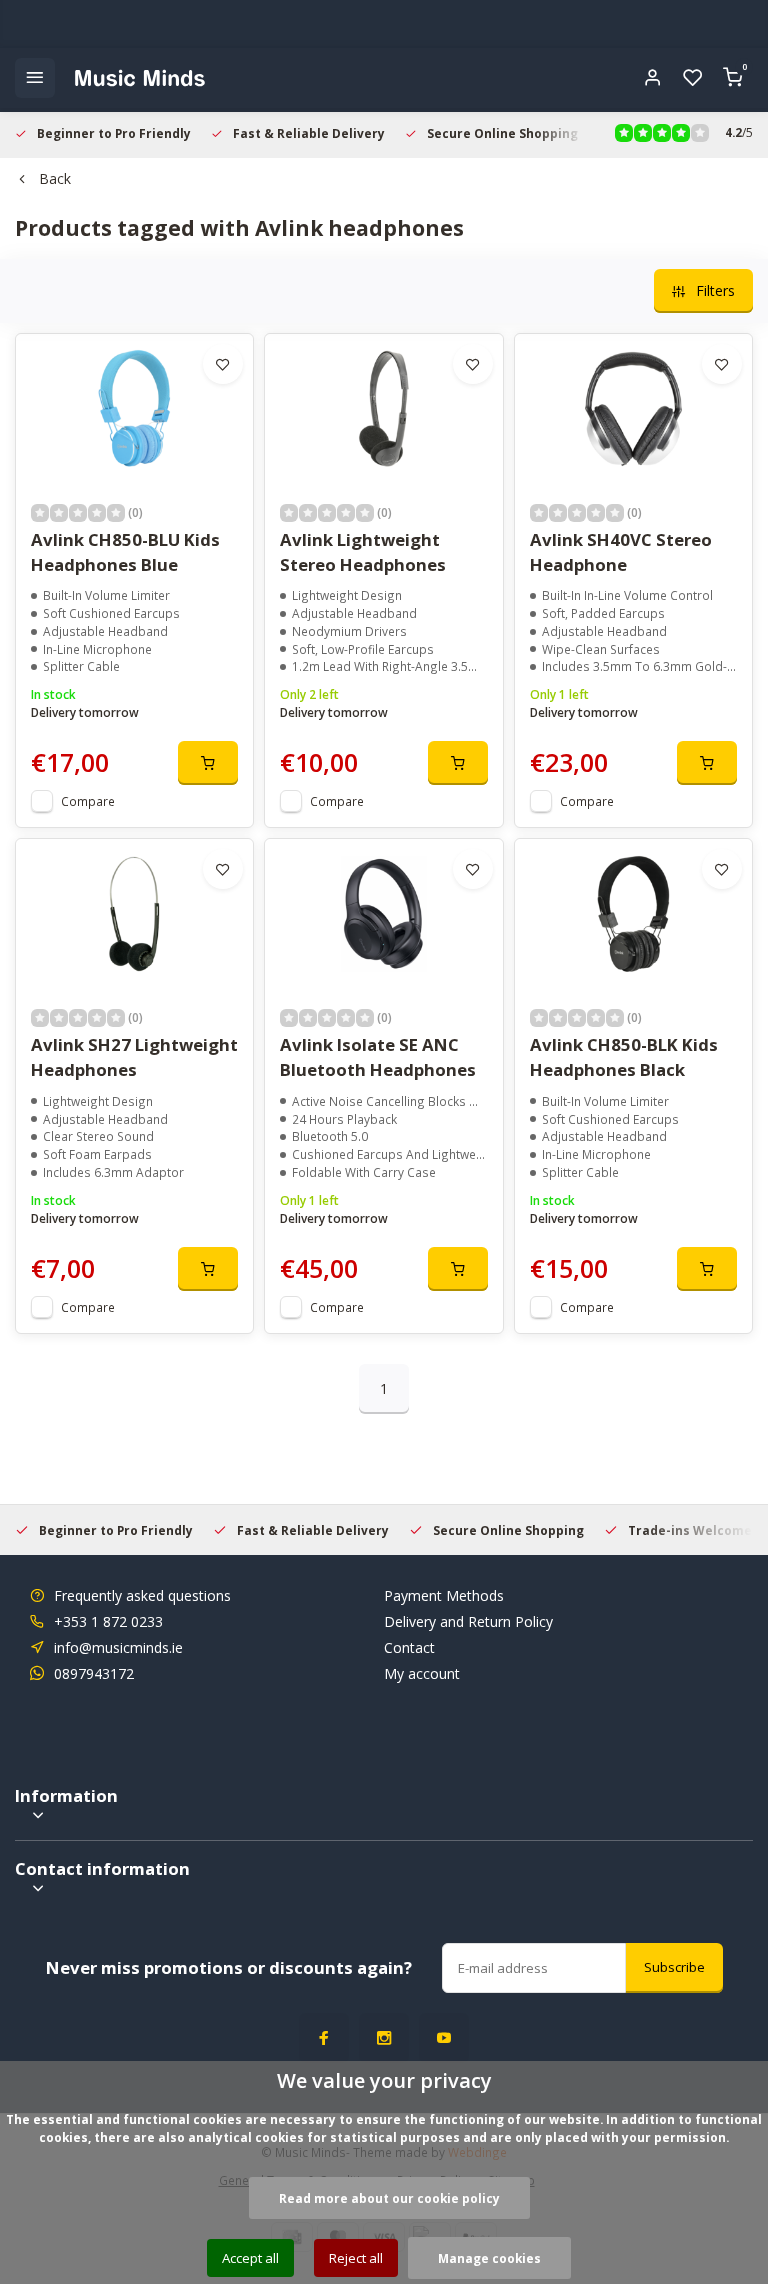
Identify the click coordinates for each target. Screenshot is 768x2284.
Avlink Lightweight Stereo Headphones (363, 552)
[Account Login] (653, 78)
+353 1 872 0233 (108, 1621)
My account (422, 1673)
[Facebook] (324, 2038)
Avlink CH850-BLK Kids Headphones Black (624, 1057)
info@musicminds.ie (118, 1647)
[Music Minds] (140, 78)
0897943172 (94, 1673)
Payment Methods (444, 1595)
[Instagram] (384, 2038)
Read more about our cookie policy (389, 2198)
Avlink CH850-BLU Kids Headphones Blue (125, 552)
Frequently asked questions (142, 1595)
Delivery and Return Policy (468, 1621)
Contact (409, 1647)
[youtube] (444, 2038)
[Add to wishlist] (223, 364)
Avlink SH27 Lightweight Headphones (134, 1057)
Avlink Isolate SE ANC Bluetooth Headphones (378, 1057)
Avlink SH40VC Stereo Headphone (621, 552)
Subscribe (674, 1967)
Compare (88, 801)
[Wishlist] (693, 78)
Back (55, 178)
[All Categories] (35, 78)
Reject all (356, 2258)
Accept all (250, 2258)
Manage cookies (489, 2258)
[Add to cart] (208, 763)
